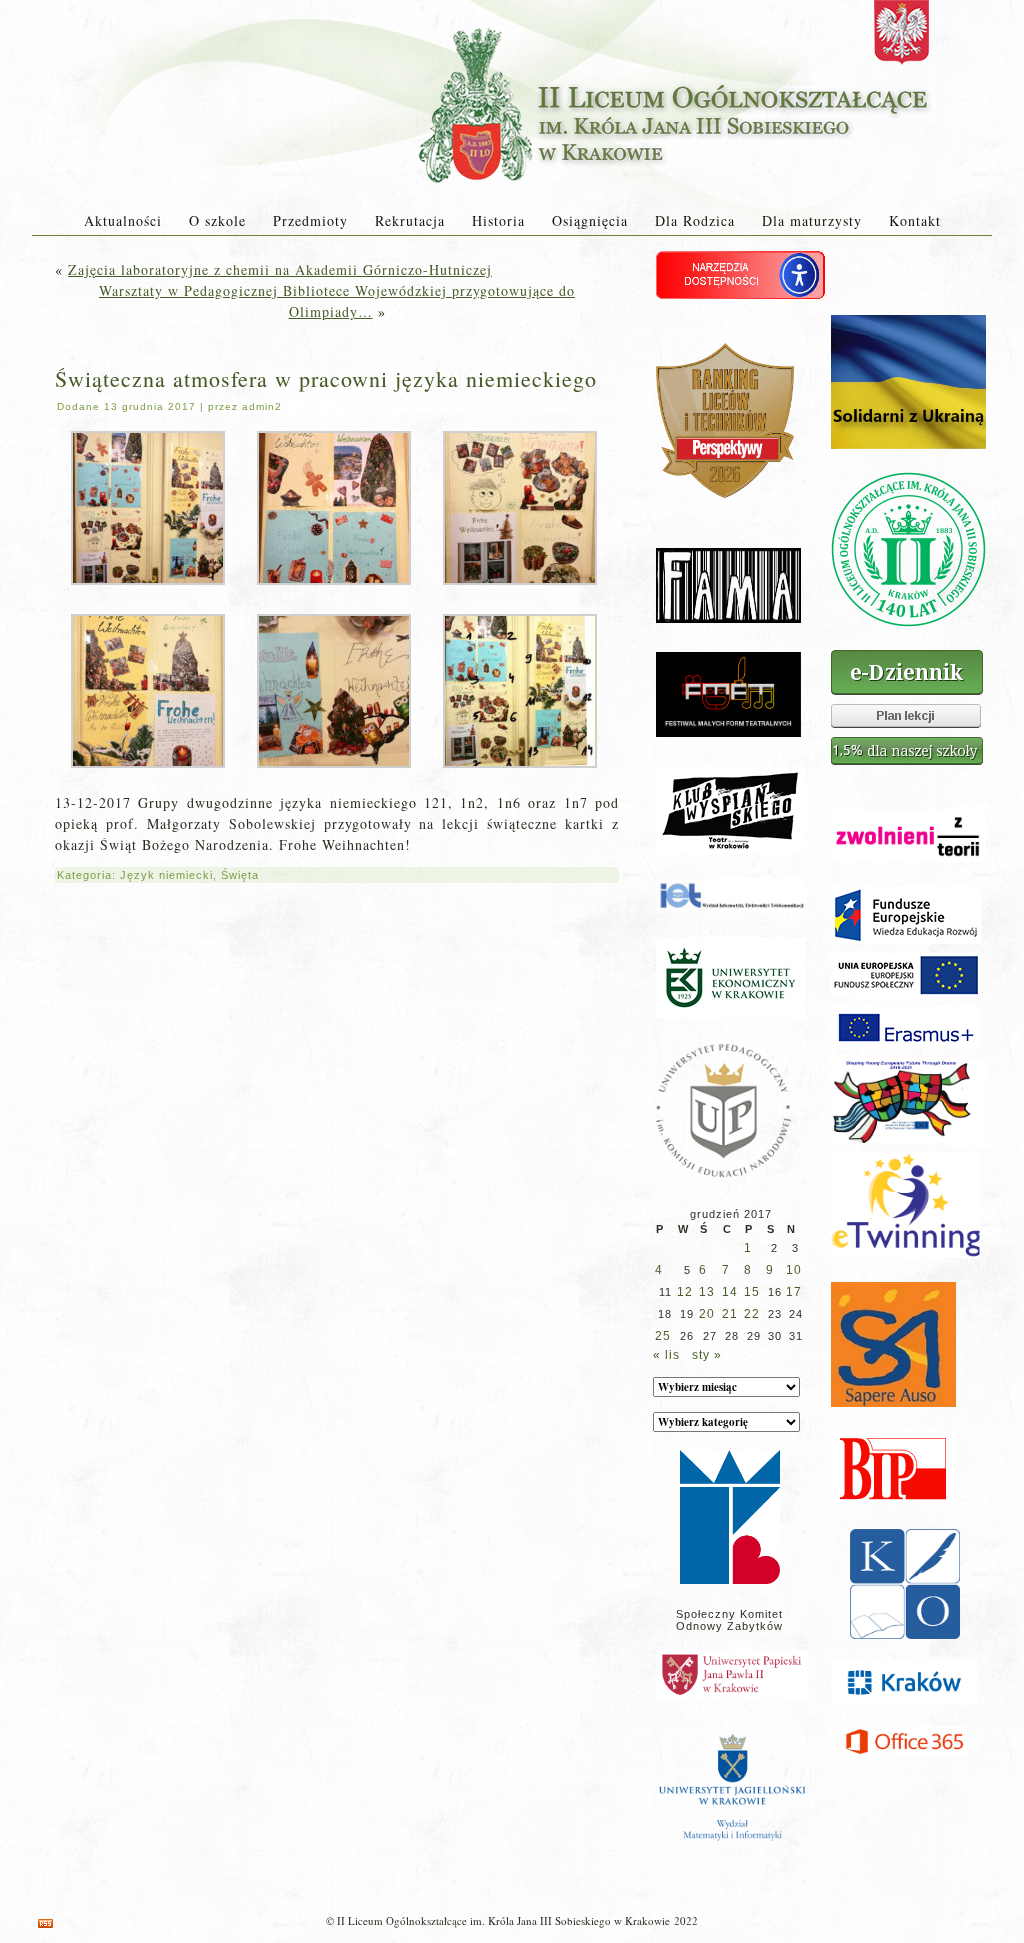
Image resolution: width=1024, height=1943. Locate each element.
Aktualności (123, 220)
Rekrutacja (410, 220)
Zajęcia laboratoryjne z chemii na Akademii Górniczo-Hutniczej (280, 269)
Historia (498, 220)
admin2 (262, 406)
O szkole (217, 220)
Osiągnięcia (590, 220)
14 (730, 1292)
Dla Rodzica (695, 220)
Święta (240, 875)
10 (794, 1270)
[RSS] (45, 1923)
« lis (666, 1355)
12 (685, 1292)
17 (794, 1292)
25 (663, 1336)
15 (752, 1292)
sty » (707, 1355)
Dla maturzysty (812, 220)
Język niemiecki (166, 875)
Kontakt (915, 220)
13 (707, 1292)
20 (707, 1314)
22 (752, 1314)
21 (730, 1314)
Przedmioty (310, 220)
